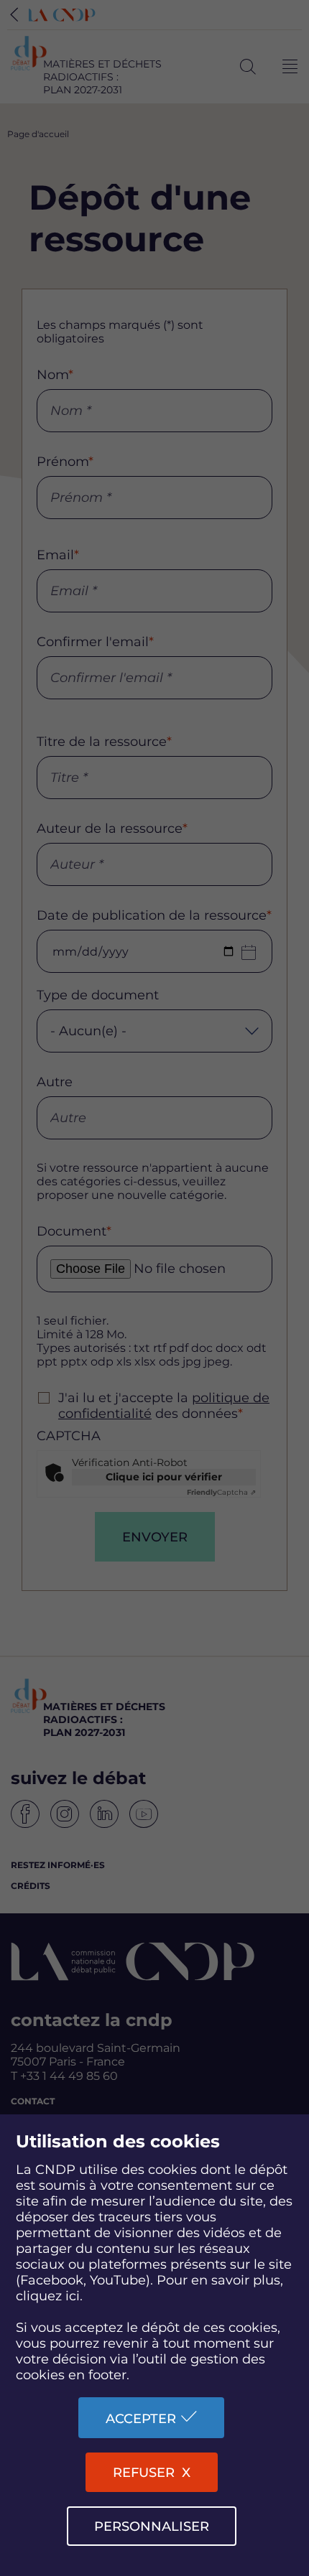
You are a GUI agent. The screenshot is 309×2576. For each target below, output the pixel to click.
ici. (74, 2296)
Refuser (144, 2473)
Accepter (141, 2419)
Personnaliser (152, 2526)
